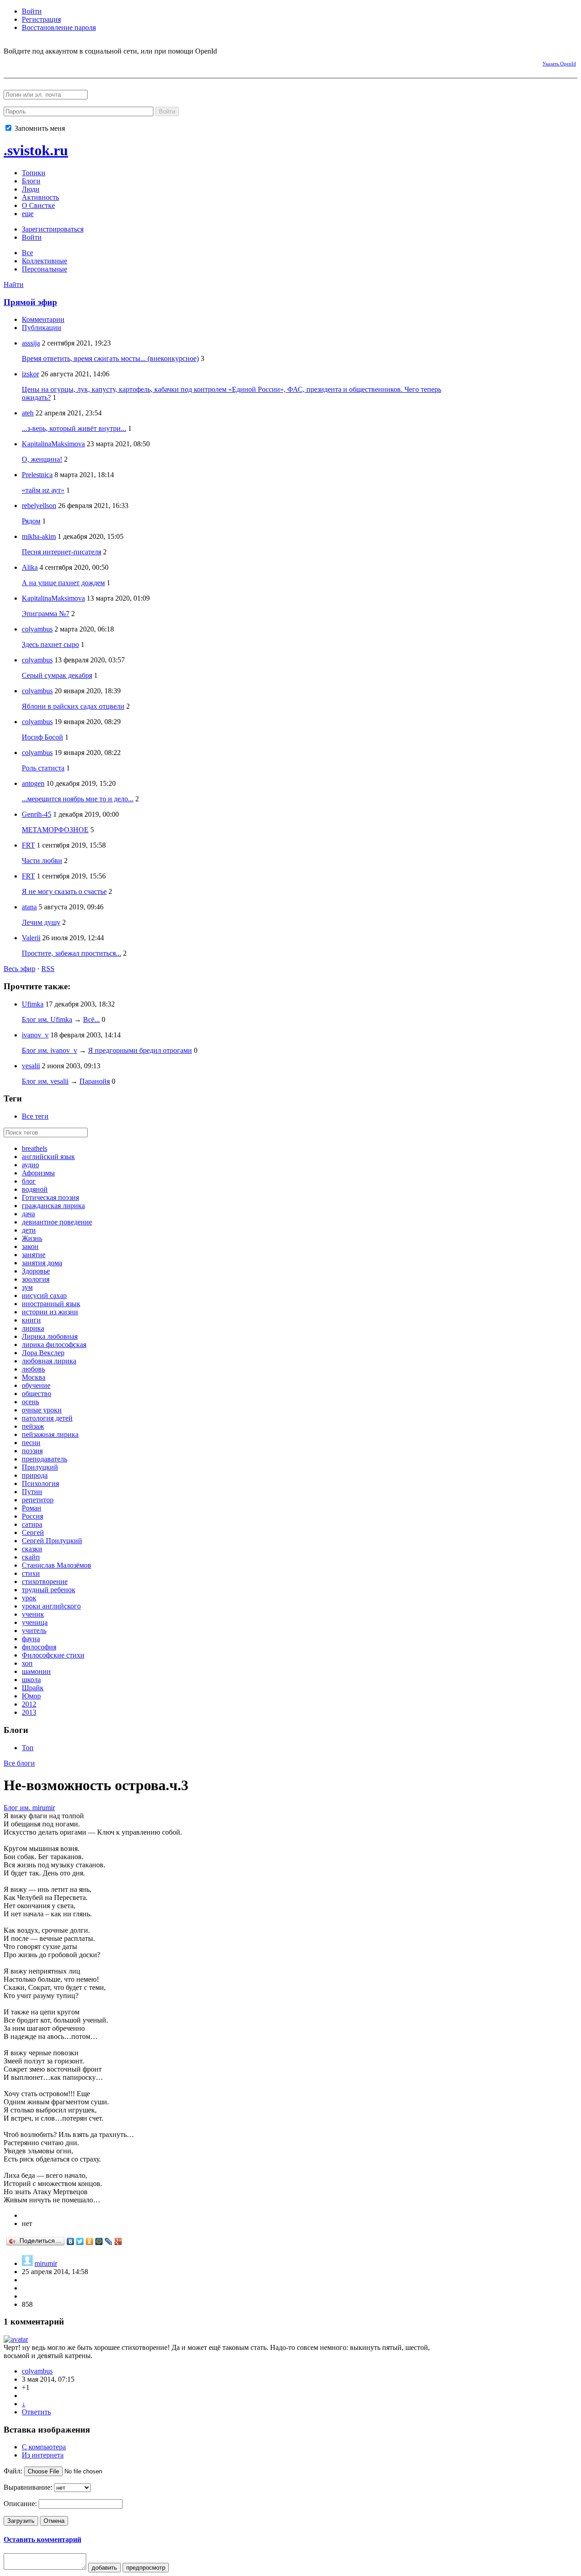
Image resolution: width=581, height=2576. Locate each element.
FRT (28, 845)
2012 (29, 1704)
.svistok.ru (36, 150)
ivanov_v (35, 1035)
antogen (33, 783)
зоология (36, 1279)
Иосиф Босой (42, 737)
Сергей (33, 1532)
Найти (14, 284)
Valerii (31, 938)
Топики (34, 173)
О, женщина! (42, 459)
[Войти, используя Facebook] (10, 62)
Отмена (54, 2521)
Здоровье (36, 1271)
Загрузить (21, 2521)
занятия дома (42, 1263)
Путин (32, 1492)
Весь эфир (20, 969)
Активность (40, 197)
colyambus (37, 629)
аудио (30, 1165)
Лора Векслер (43, 1353)
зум (27, 1287)
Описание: (20, 2504)
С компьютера (44, 2447)
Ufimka (33, 1004)
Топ (28, 1748)
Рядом (31, 521)
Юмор (31, 1696)
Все (27, 253)
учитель (34, 1631)
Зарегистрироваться (53, 229)
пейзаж (33, 1426)
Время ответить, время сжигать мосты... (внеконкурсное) (110, 358)
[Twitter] (80, 2241)
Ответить (36, 2412)
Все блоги (19, 1763)
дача (28, 1214)
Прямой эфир (30, 302)
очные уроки (42, 1410)
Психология (40, 1483)
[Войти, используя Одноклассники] (42, 62)
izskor (30, 374)
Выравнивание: (28, 2487)
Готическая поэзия (50, 1197)
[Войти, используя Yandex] (90, 62)
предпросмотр (146, 2568)
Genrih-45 (37, 814)
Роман (32, 1508)
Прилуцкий (40, 1467)
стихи (31, 1573)
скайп (31, 1557)
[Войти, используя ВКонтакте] (26, 62)
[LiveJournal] (109, 2241)
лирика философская (54, 1345)
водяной (35, 1189)
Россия (32, 1516)
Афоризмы (38, 1173)
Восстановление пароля (59, 27)
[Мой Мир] (99, 2241)
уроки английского (51, 1606)
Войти (32, 11)
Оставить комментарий (42, 2539)
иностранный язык (51, 1304)
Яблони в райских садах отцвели (73, 706)
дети (29, 1230)
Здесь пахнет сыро (50, 644)
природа (35, 1475)
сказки (32, 1549)
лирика (33, 1328)
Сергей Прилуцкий (52, 1541)
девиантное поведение (57, 1222)
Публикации (42, 328)
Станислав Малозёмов (57, 1565)
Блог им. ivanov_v (49, 1050)
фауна (31, 1639)
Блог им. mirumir (29, 1808)
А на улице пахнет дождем (63, 583)
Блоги (31, 181)
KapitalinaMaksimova (53, 444)
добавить (104, 2568)
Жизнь (32, 1238)
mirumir (46, 2263)
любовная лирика (49, 1361)
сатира (32, 1524)
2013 (29, 1712)
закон (30, 1246)
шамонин (36, 1671)
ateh (28, 413)
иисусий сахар (44, 1295)
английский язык (48, 1157)
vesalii (31, 1066)
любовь (33, 1369)
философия (39, 1647)
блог (29, 1181)
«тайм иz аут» (43, 490)
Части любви (42, 861)
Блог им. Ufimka (47, 1019)
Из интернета (43, 2455)
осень (30, 1402)
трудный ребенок (49, 1590)
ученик (33, 1614)
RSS (48, 969)
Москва (34, 1377)
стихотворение (45, 1582)
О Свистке (38, 205)
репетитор (38, 1500)
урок (29, 1598)
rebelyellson (39, 506)
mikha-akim (39, 536)
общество (37, 1394)
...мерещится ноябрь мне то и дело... (78, 799)
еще (28, 214)
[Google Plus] (118, 2241)
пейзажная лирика (50, 1434)
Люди (31, 189)
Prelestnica (37, 475)
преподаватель (44, 1459)
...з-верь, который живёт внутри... (74, 428)
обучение (36, 1385)
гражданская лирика (53, 1206)
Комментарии (43, 319)
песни (31, 1443)
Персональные (44, 269)
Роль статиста (43, 768)
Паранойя (95, 1081)
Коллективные (44, 261)
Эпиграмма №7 (46, 614)
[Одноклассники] (90, 2241)
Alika (30, 567)
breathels (34, 1148)
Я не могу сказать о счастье (64, 891)
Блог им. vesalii (45, 1081)
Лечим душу (41, 922)
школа (31, 1680)
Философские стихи (53, 1655)
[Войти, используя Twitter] (58, 62)
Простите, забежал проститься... (71, 953)
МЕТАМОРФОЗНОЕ (55, 830)
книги (31, 1320)
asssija (31, 343)
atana (29, 907)
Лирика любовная (50, 1336)
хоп (27, 1663)
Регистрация (41, 19)
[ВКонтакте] (71, 2241)
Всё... (91, 1019)
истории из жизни (50, 1312)
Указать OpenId (559, 64)
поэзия (32, 1451)
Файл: (13, 2471)
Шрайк (33, 1688)
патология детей (47, 1418)
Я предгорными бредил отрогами (140, 1050)
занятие (34, 1255)
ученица (35, 1622)
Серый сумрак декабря (57, 675)
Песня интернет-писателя (62, 552)
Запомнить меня (39, 128)
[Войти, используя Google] (74, 62)
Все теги (35, 1116)
